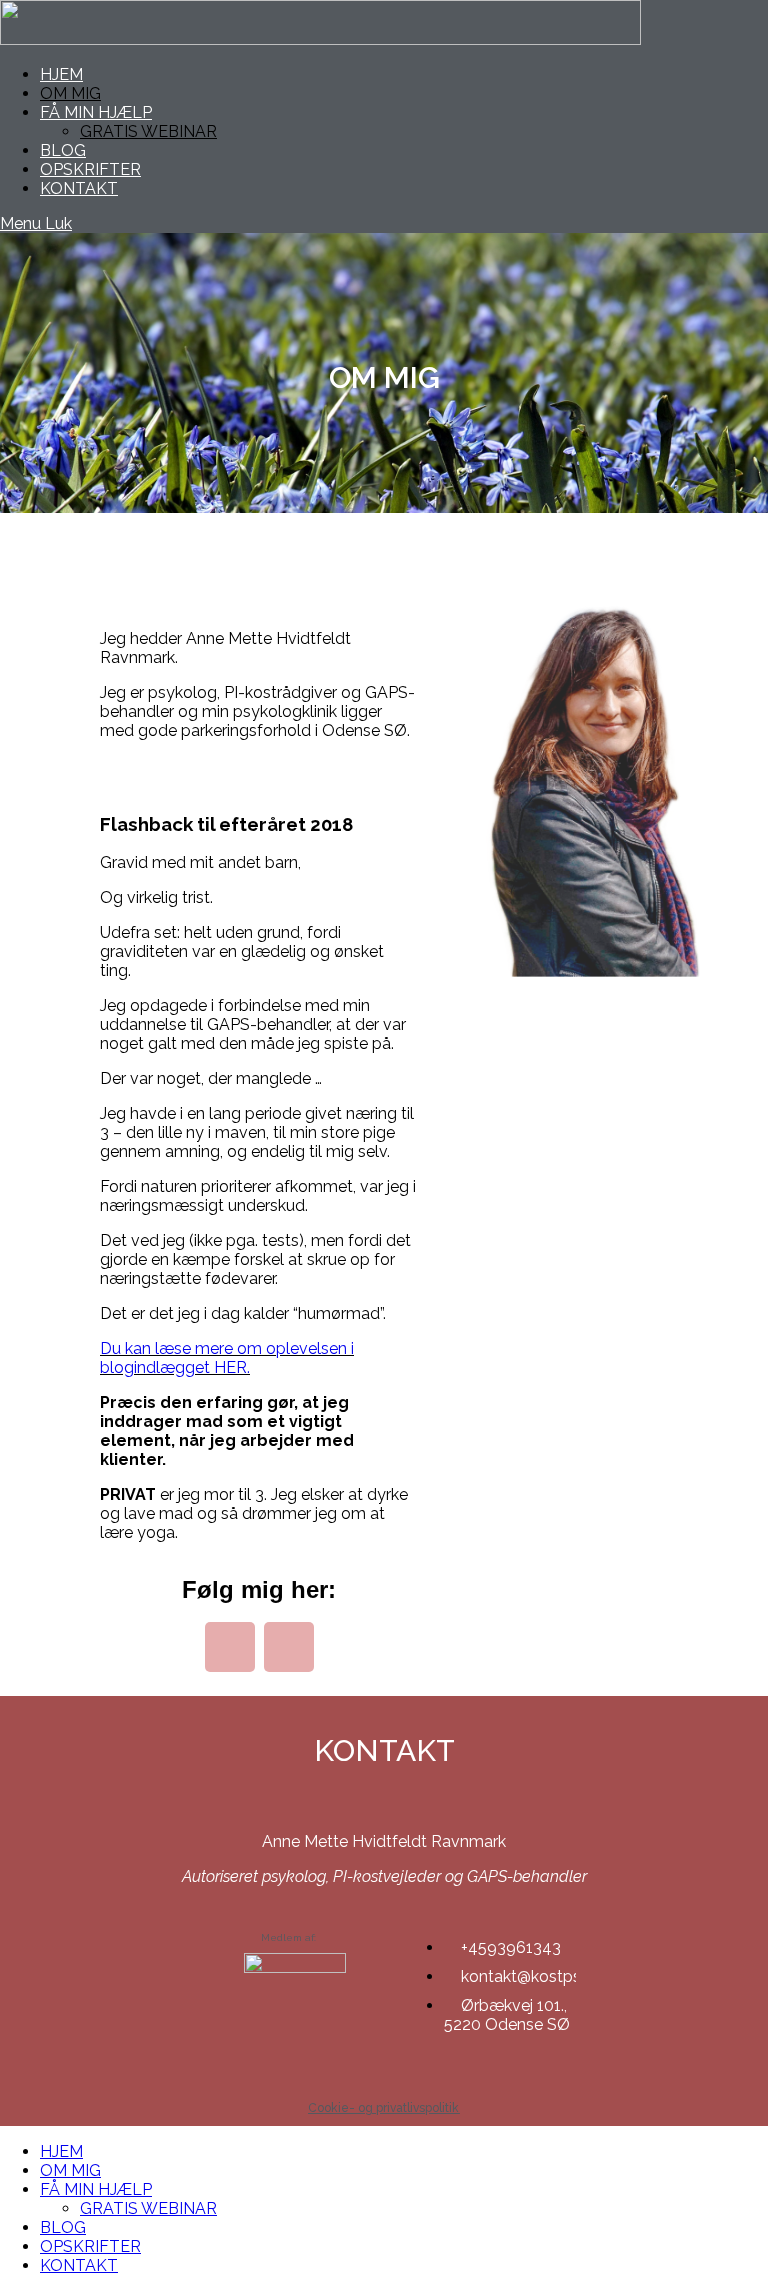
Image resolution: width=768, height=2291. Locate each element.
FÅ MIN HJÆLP (96, 2189)
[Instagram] (289, 1647)
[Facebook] (230, 1647)
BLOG (63, 2227)
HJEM (61, 2151)
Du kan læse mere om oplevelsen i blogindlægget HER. (227, 1358)
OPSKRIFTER (90, 2246)
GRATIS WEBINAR (148, 2208)
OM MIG (70, 2170)
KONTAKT (79, 2265)
